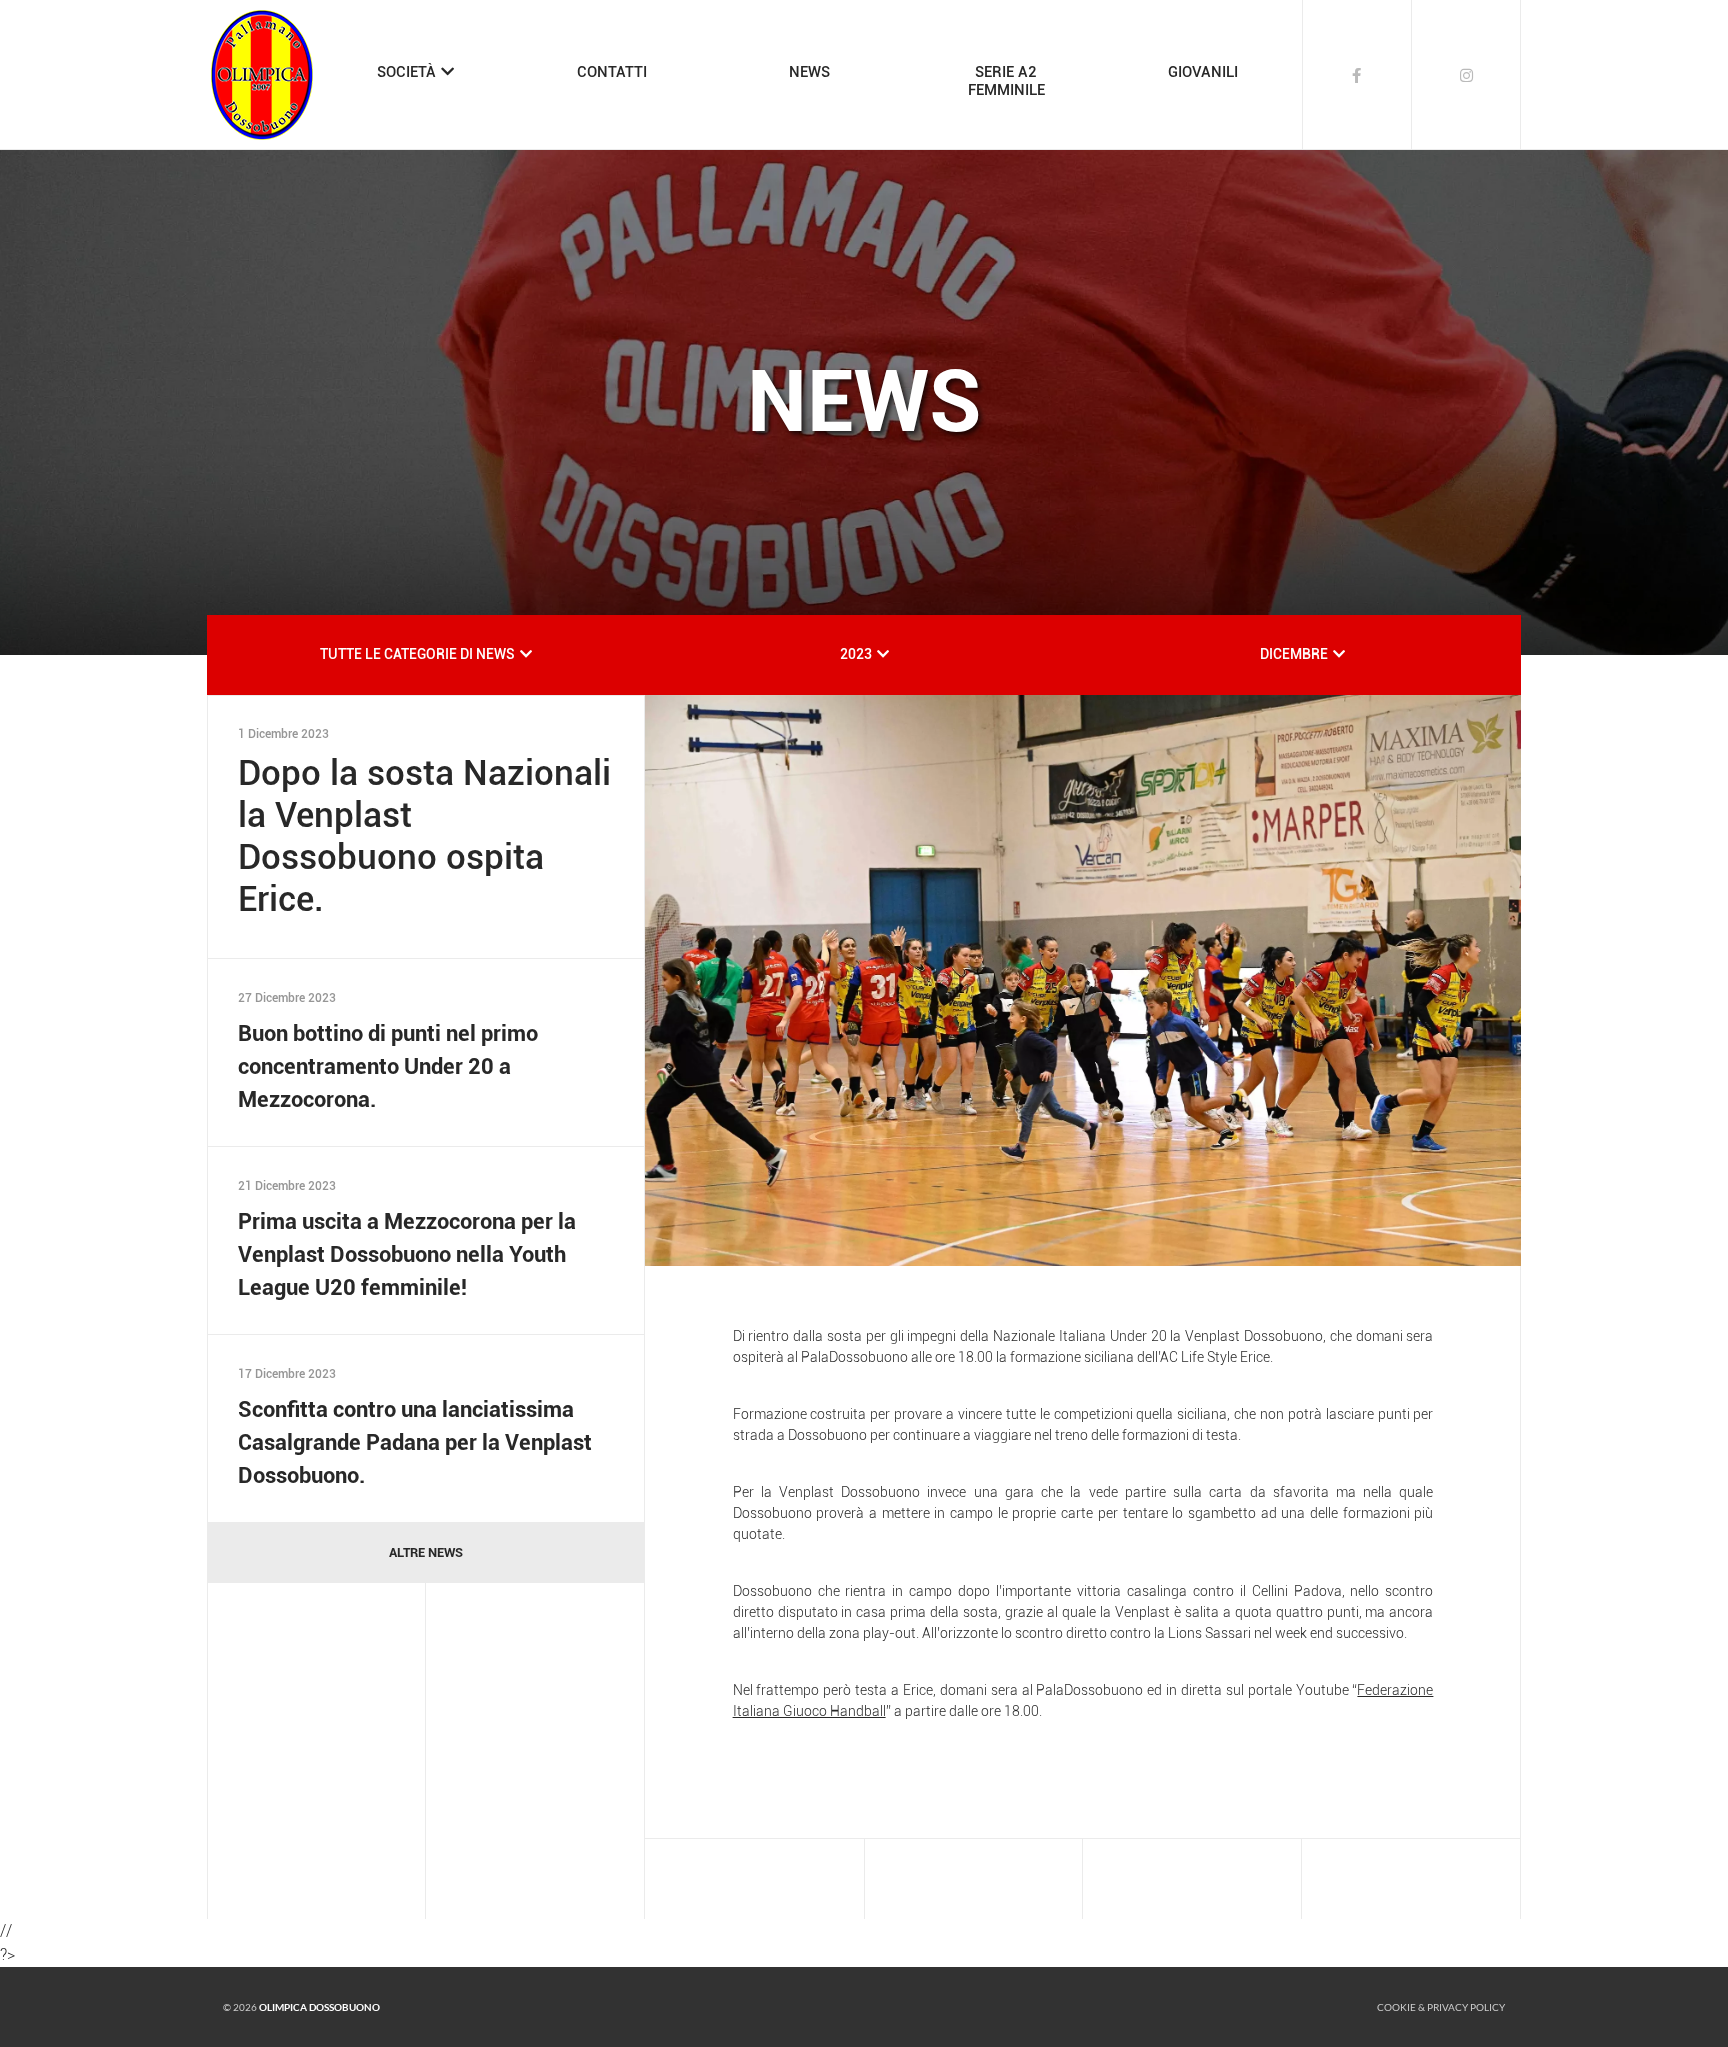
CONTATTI (612, 72)
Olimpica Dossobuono (319, 2007)
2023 (856, 654)
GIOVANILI (1203, 72)
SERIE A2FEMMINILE (1006, 81)
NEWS (809, 72)
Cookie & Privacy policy (1441, 2007)
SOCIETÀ (406, 72)
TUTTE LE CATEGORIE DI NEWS (417, 654)
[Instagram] (1467, 75)
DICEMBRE (1294, 654)
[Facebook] (1357, 75)
